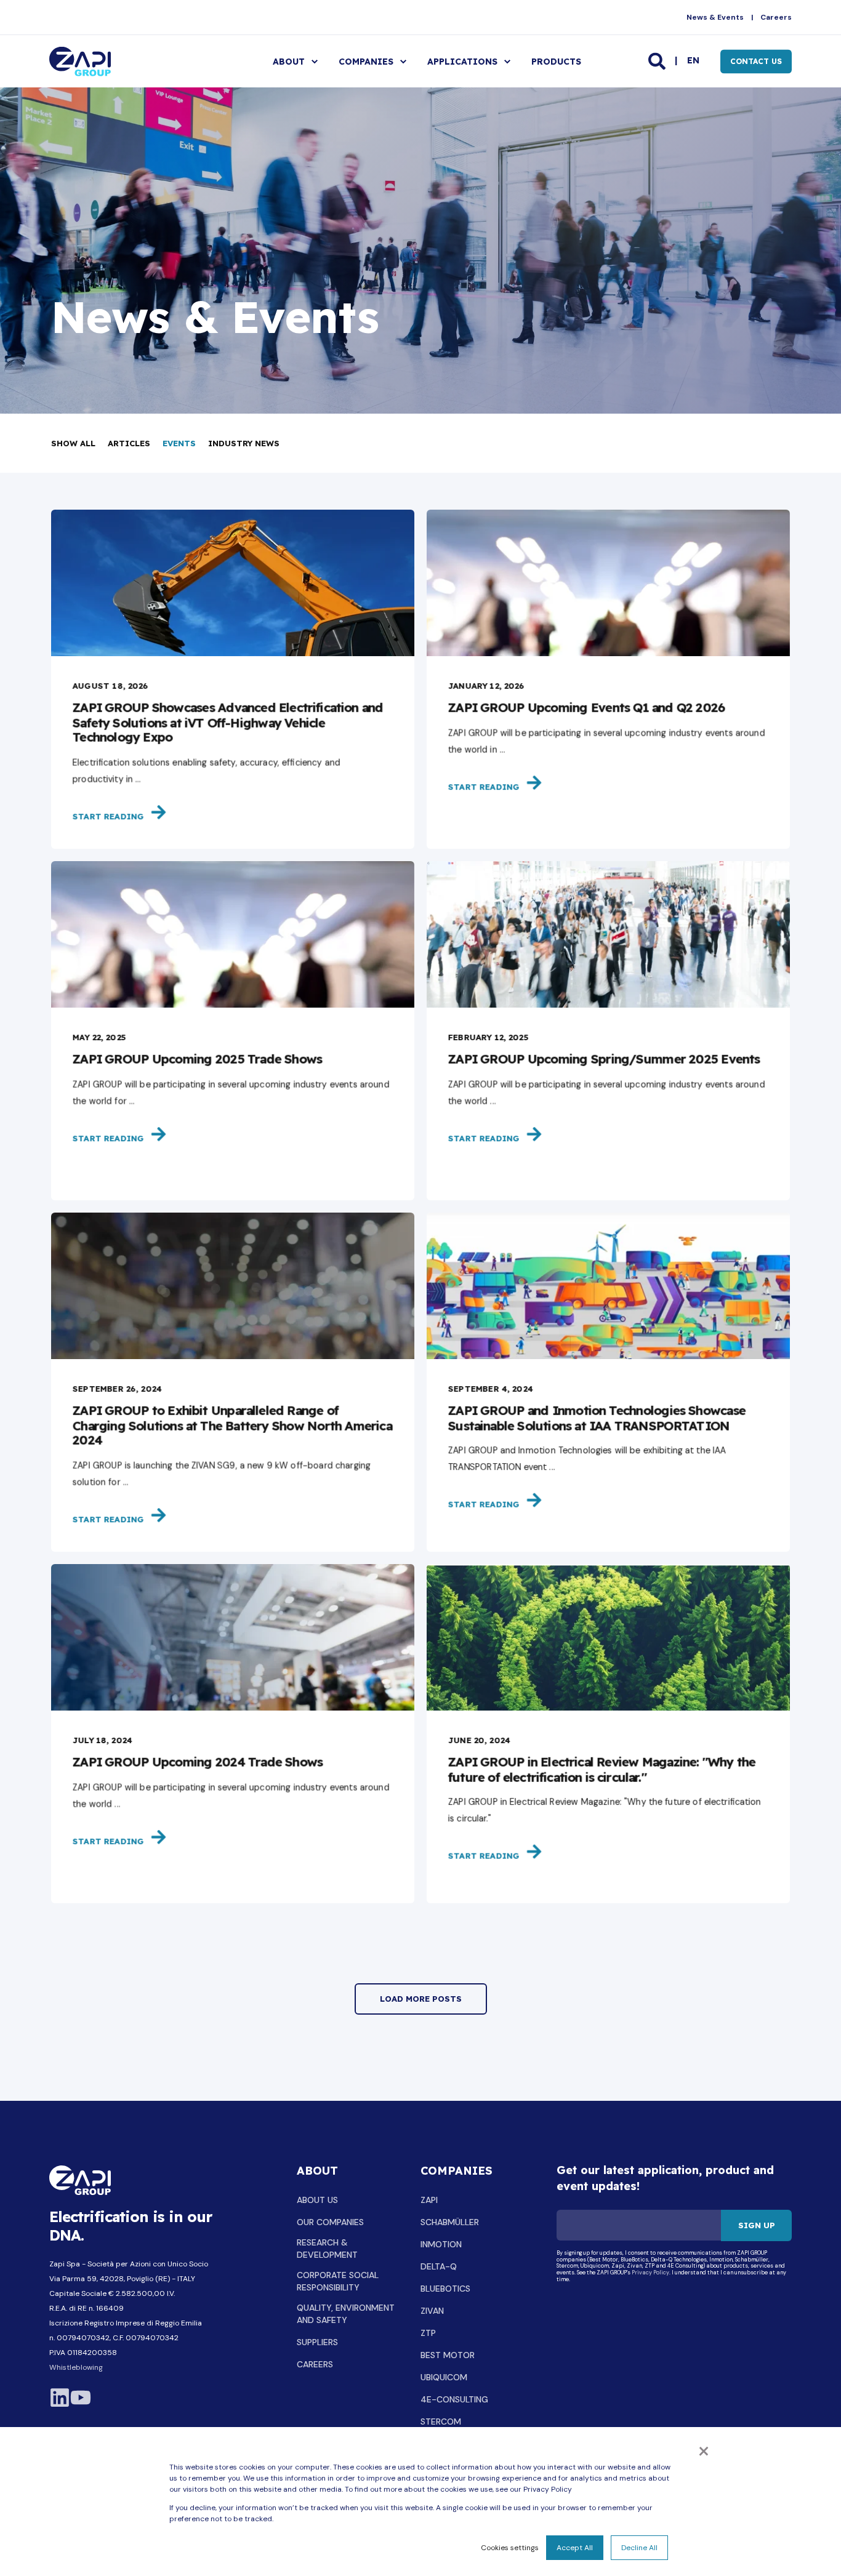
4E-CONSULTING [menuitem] (454, 2399)
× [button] (704, 2450)
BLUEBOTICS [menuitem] (445, 2289)
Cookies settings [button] (510, 2548)
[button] (421, 1999)
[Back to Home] (80, 61)
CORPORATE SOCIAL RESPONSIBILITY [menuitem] (338, 2281)
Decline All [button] (639, 2548)
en (693, 60)
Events (179, 443)
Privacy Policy (650, 2273)
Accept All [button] (575, 2548)
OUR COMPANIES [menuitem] (330, 2222)
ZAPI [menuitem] (429, 2200)
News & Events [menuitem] (715, 17)
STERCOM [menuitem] (441, 2422)
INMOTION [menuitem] (441, 2244)
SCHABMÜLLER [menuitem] (450, 2222)
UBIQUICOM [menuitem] (444, 2377)
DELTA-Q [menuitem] (439, 2266)
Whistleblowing (76, 2367)
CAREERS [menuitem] (315, 2364)
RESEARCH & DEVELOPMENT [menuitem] (327, 2249)
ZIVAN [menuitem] (432, 2311)
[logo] (80, 2181)
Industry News (244, 443)
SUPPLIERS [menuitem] (317, 2342)
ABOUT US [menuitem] (317, 2200)
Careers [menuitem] (776, 17)
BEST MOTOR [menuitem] (448, 2355)
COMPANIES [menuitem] (366, 62)
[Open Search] (658, 60)
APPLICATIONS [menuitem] (462, 62)
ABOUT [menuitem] (289, 62)
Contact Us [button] (756, 61)
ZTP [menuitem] (428, 2333)
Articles (129, 443)
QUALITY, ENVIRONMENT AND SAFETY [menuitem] (346, 2314)
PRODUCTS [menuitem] (556, 62)
